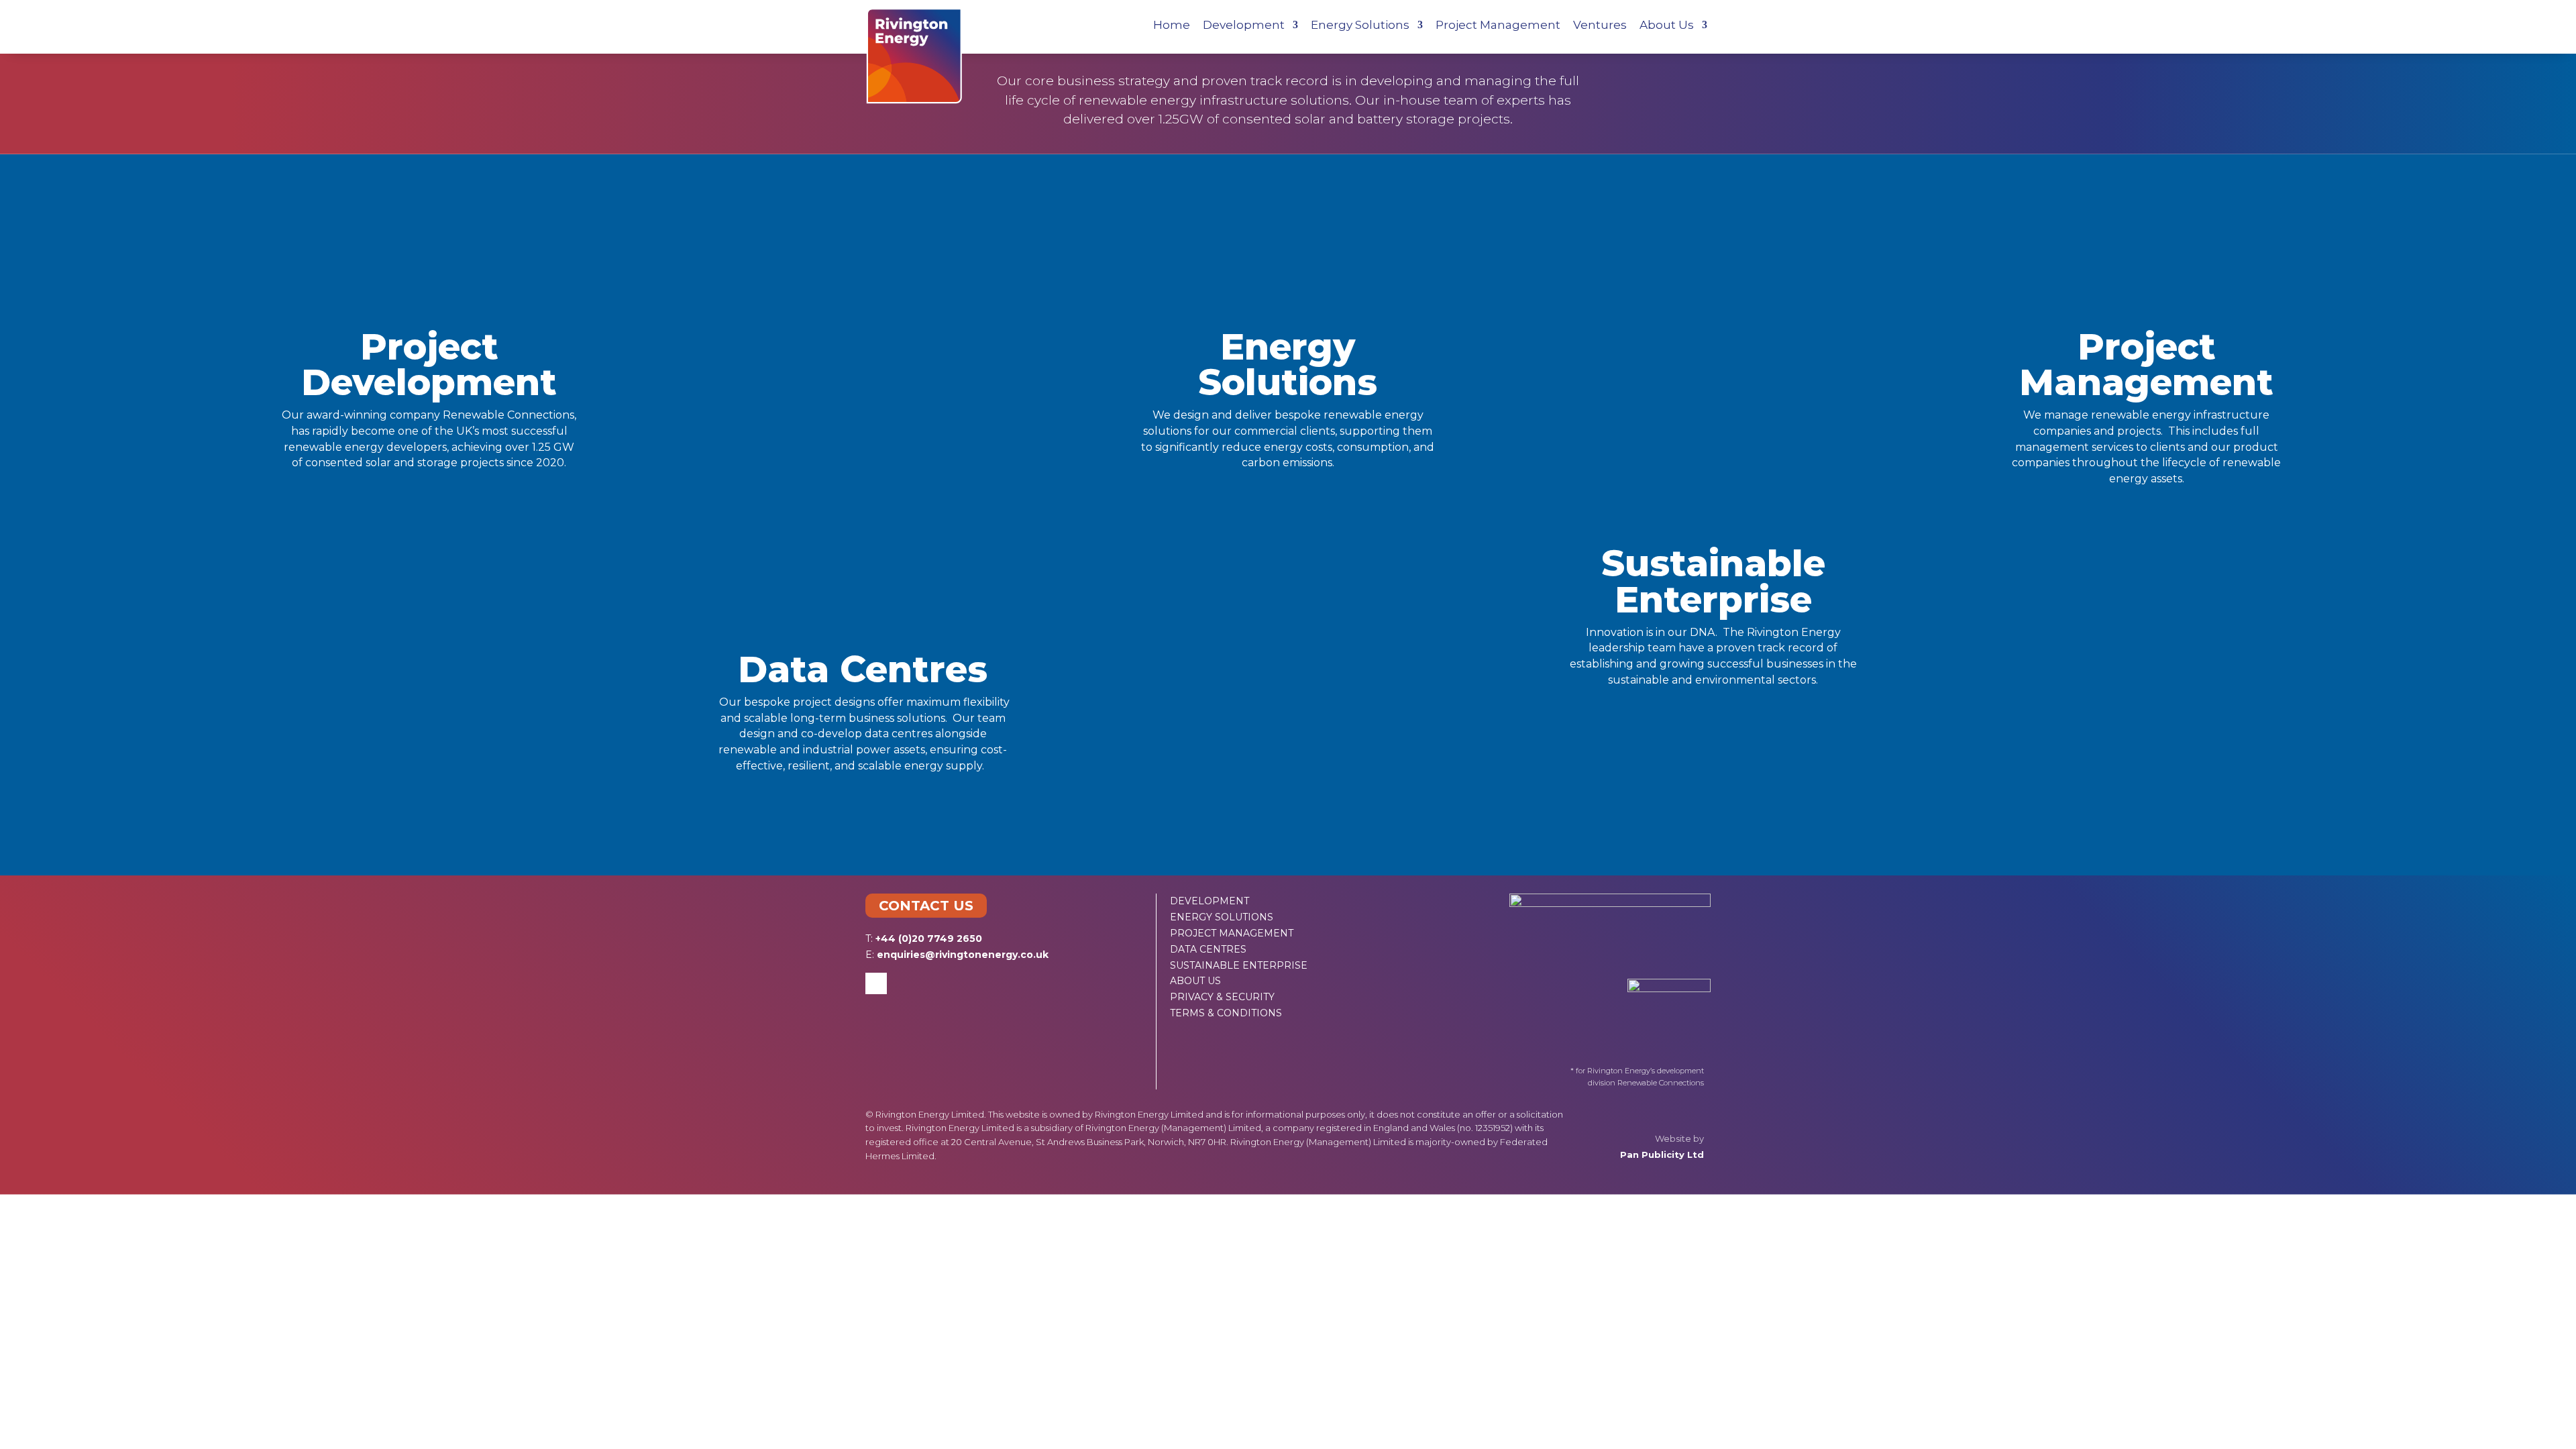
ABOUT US (1195, 981)
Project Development (429, 365)
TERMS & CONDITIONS (1226, 1013)
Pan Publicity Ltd (1662, 1155)
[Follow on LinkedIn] (876, 983)
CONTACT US (926, 906)
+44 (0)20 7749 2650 (929, 938)
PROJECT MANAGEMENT (1232, 933)
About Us (1667, 26)
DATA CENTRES (1208, 949)
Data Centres (863, 669)
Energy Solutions (1360, 26)
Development (1244, 26)
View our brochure (1288, 826)
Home (1172, 26)
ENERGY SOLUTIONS (1222, 917)
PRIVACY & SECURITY (1222, 997)
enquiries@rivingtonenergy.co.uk (963, 955)
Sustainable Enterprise (1713, 581)
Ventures (1600, 26)
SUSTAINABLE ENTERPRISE (1239, 965)
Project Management (1498, 26)
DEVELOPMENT (1210, 901)
